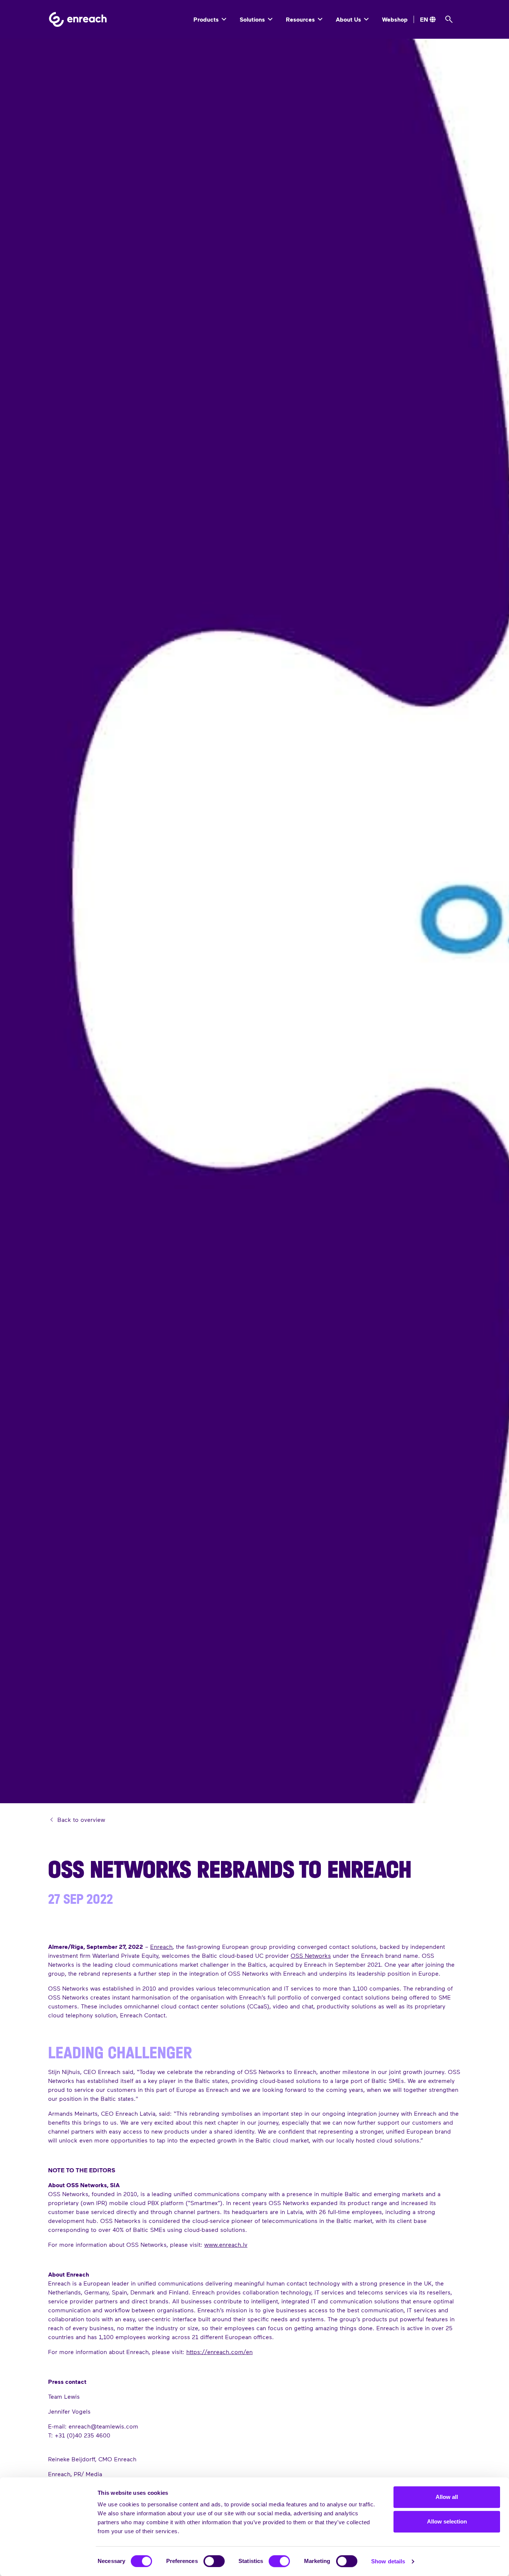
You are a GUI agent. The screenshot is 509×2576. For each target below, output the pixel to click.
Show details (388, 2561)
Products (207, 19)
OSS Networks (311, 1955)
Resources (301, 19)
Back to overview (80, 1819)
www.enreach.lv (226, 2244)
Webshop (395, 19)
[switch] (214, 2561)
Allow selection (447, 2521)
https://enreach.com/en (219, 2352)
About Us (349, 19)
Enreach (161, 1946)
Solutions (253, 19)
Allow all (447, 2497)
